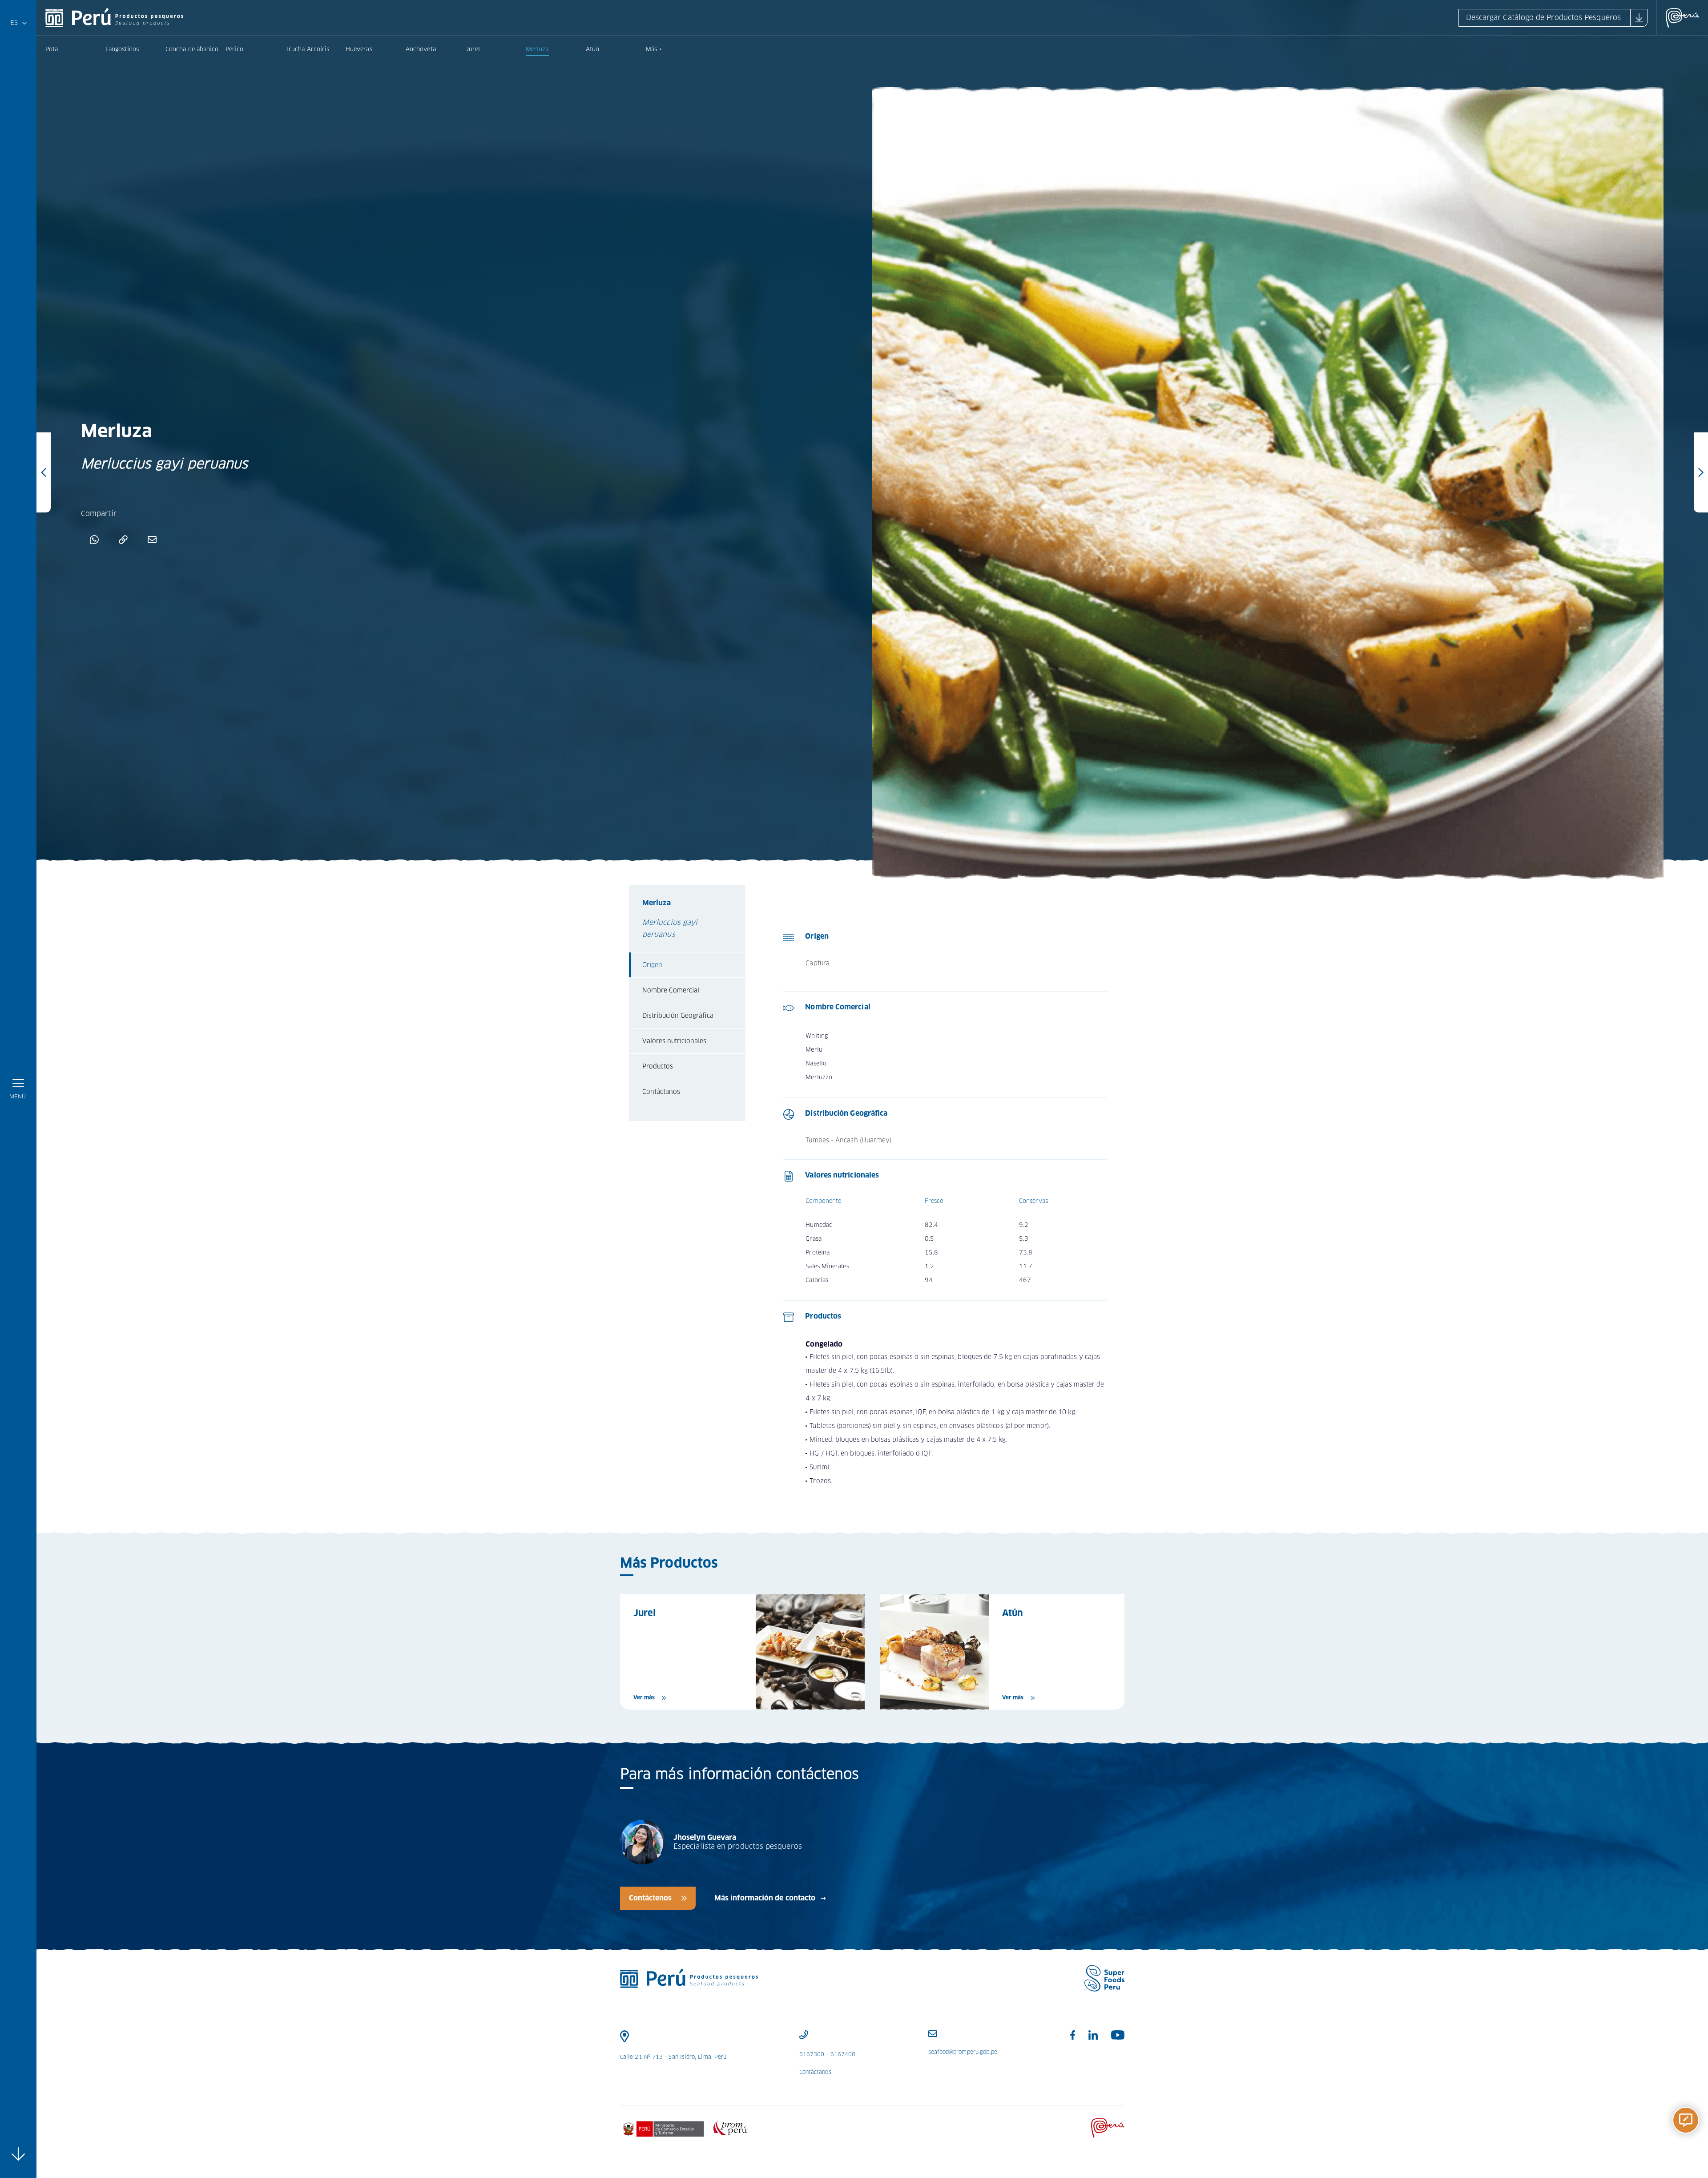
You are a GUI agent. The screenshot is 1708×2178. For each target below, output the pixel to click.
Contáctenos (650, 1898)
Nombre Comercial (671, 990)
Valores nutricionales (674, 1041)
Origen (652, 965)
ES (16, 25)
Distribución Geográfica (678, 1016)
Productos (658, 1066)
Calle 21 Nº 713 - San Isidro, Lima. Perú (673, 2057)
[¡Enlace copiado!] (123, 539)
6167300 (812, 2054)
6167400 (843, 2054)
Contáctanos (661, 1092)
